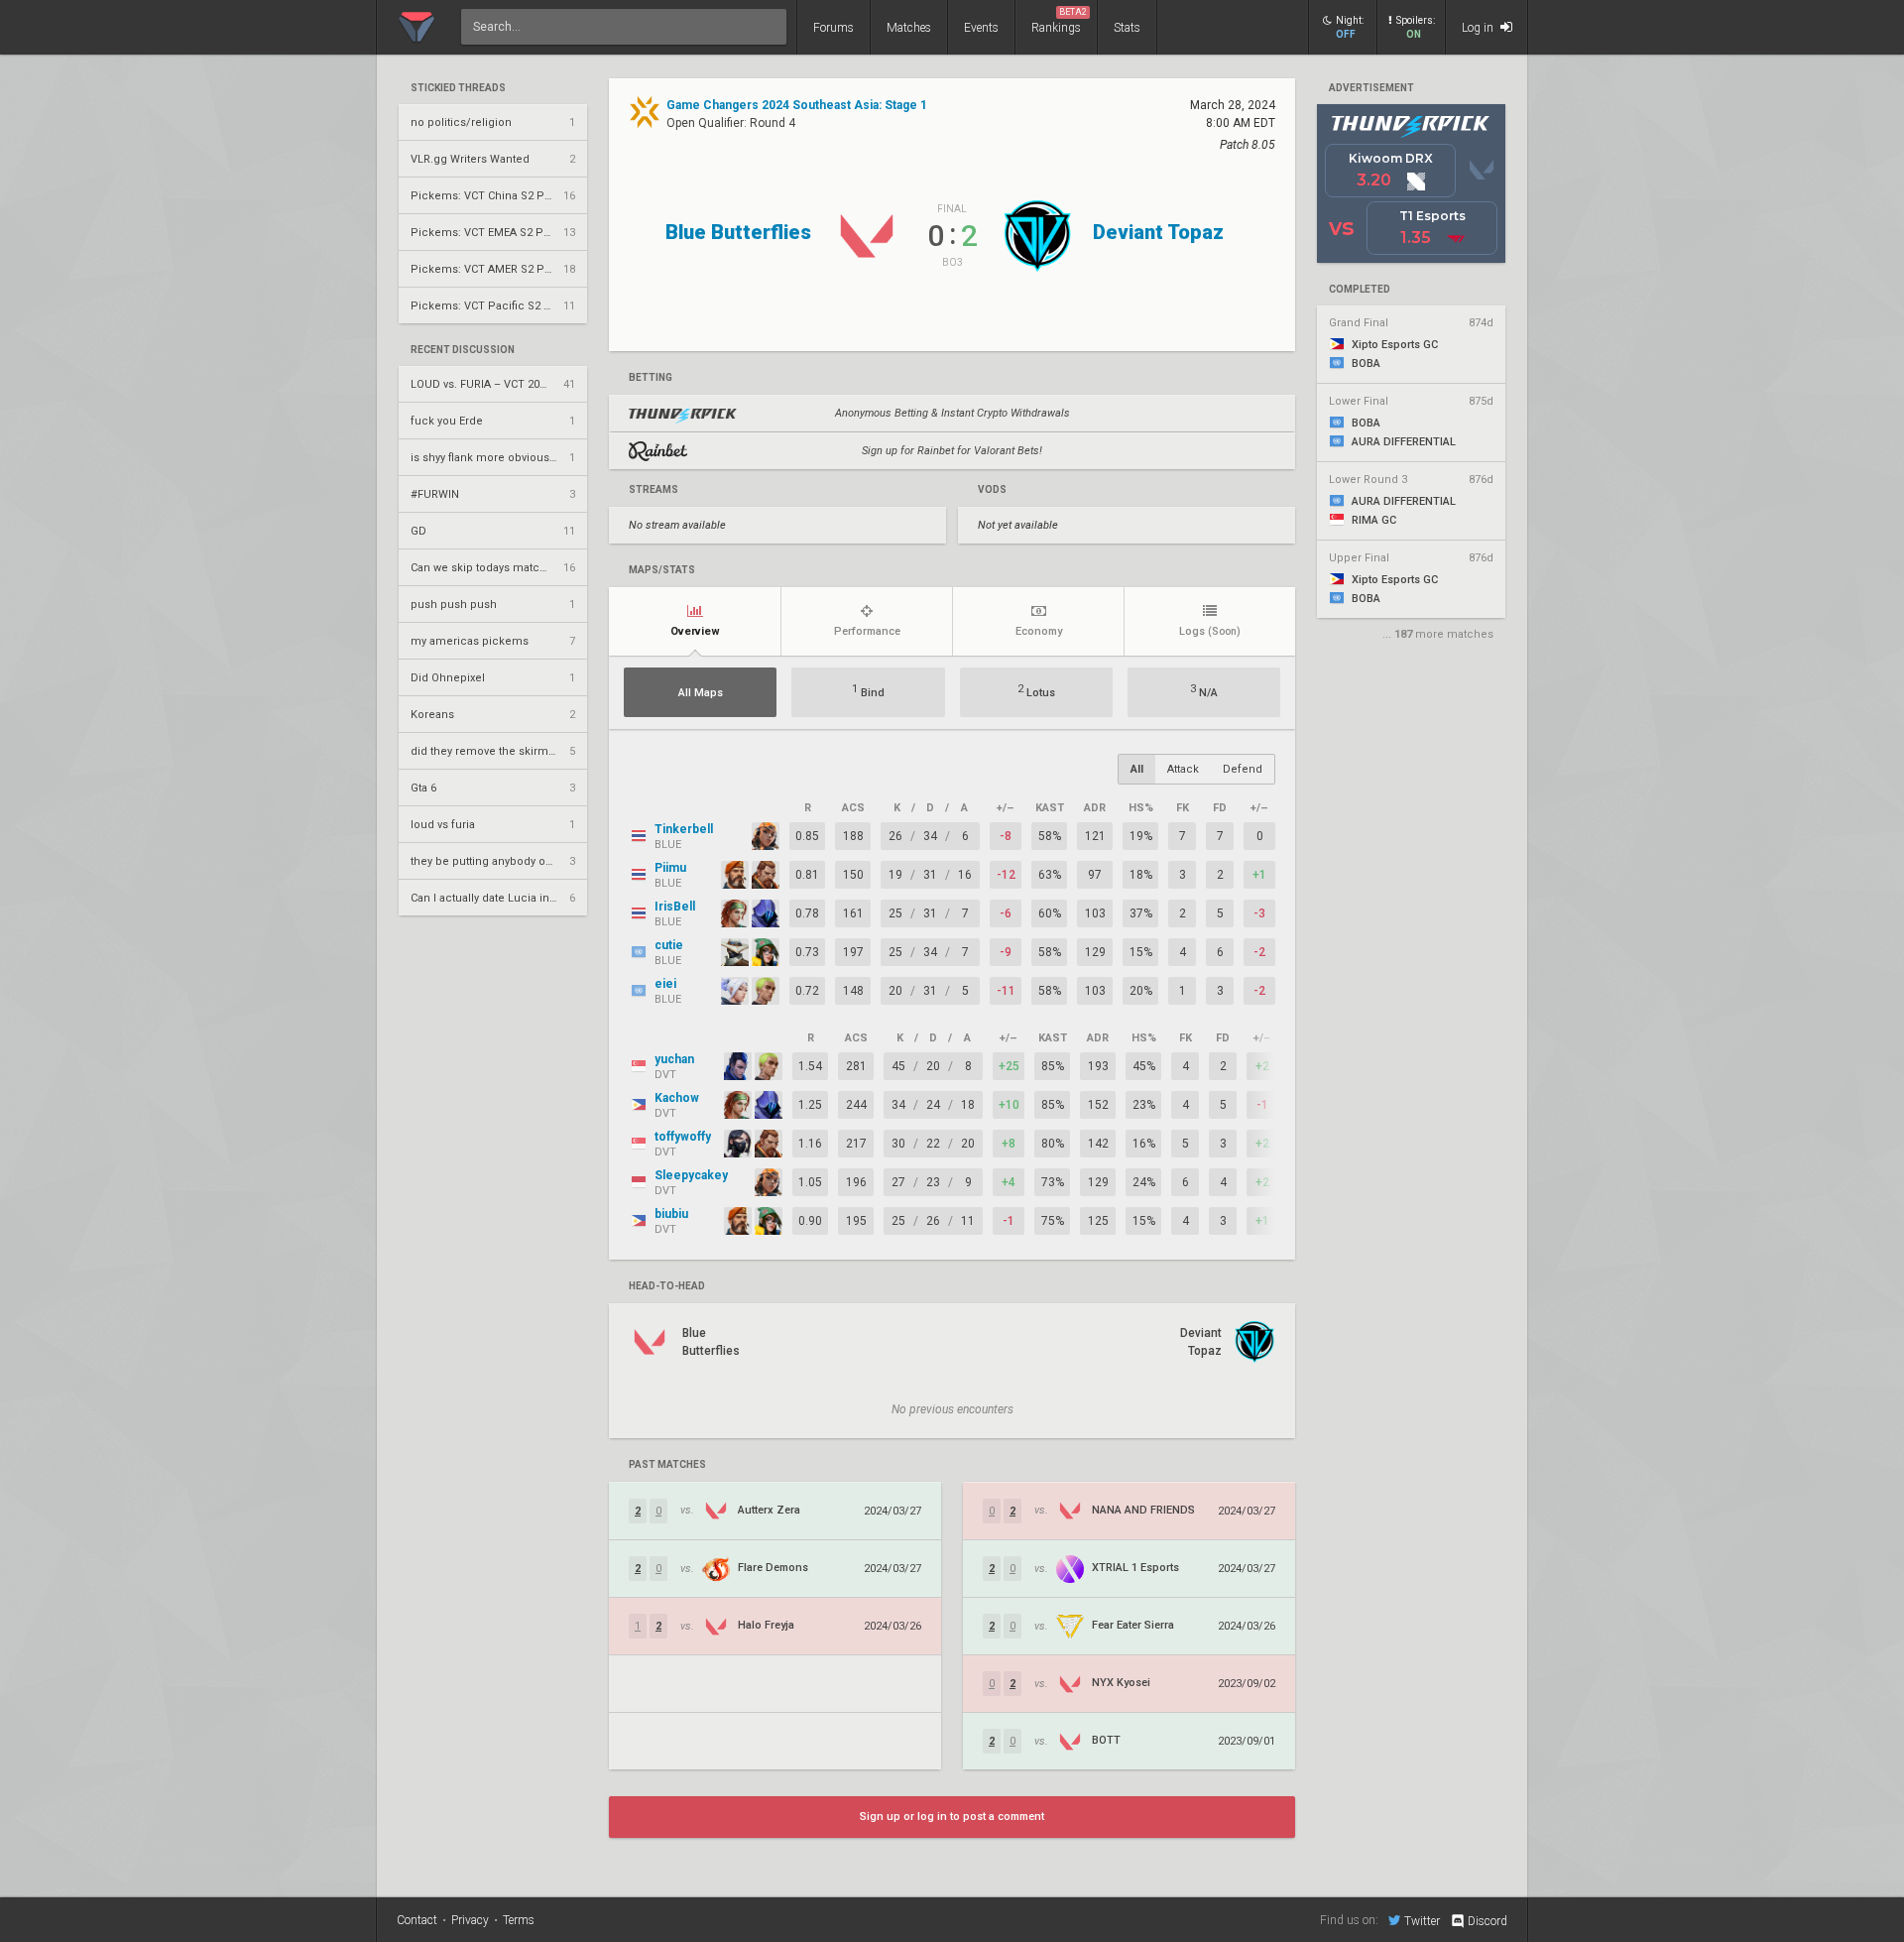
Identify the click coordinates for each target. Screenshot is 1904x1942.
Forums (833, 28)
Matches (909, 28)
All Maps (701, 693)
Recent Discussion (463, 350)
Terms (519, 1920)
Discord (1487, 1921)
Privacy (470, 1920)
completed (1360, 290)
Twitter (1422, 1921)
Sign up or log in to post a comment (952, 1817)
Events (981, 28)
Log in (1479, 28)
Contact (417, 1920)
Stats (1127, 28)
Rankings (1059, 21)
